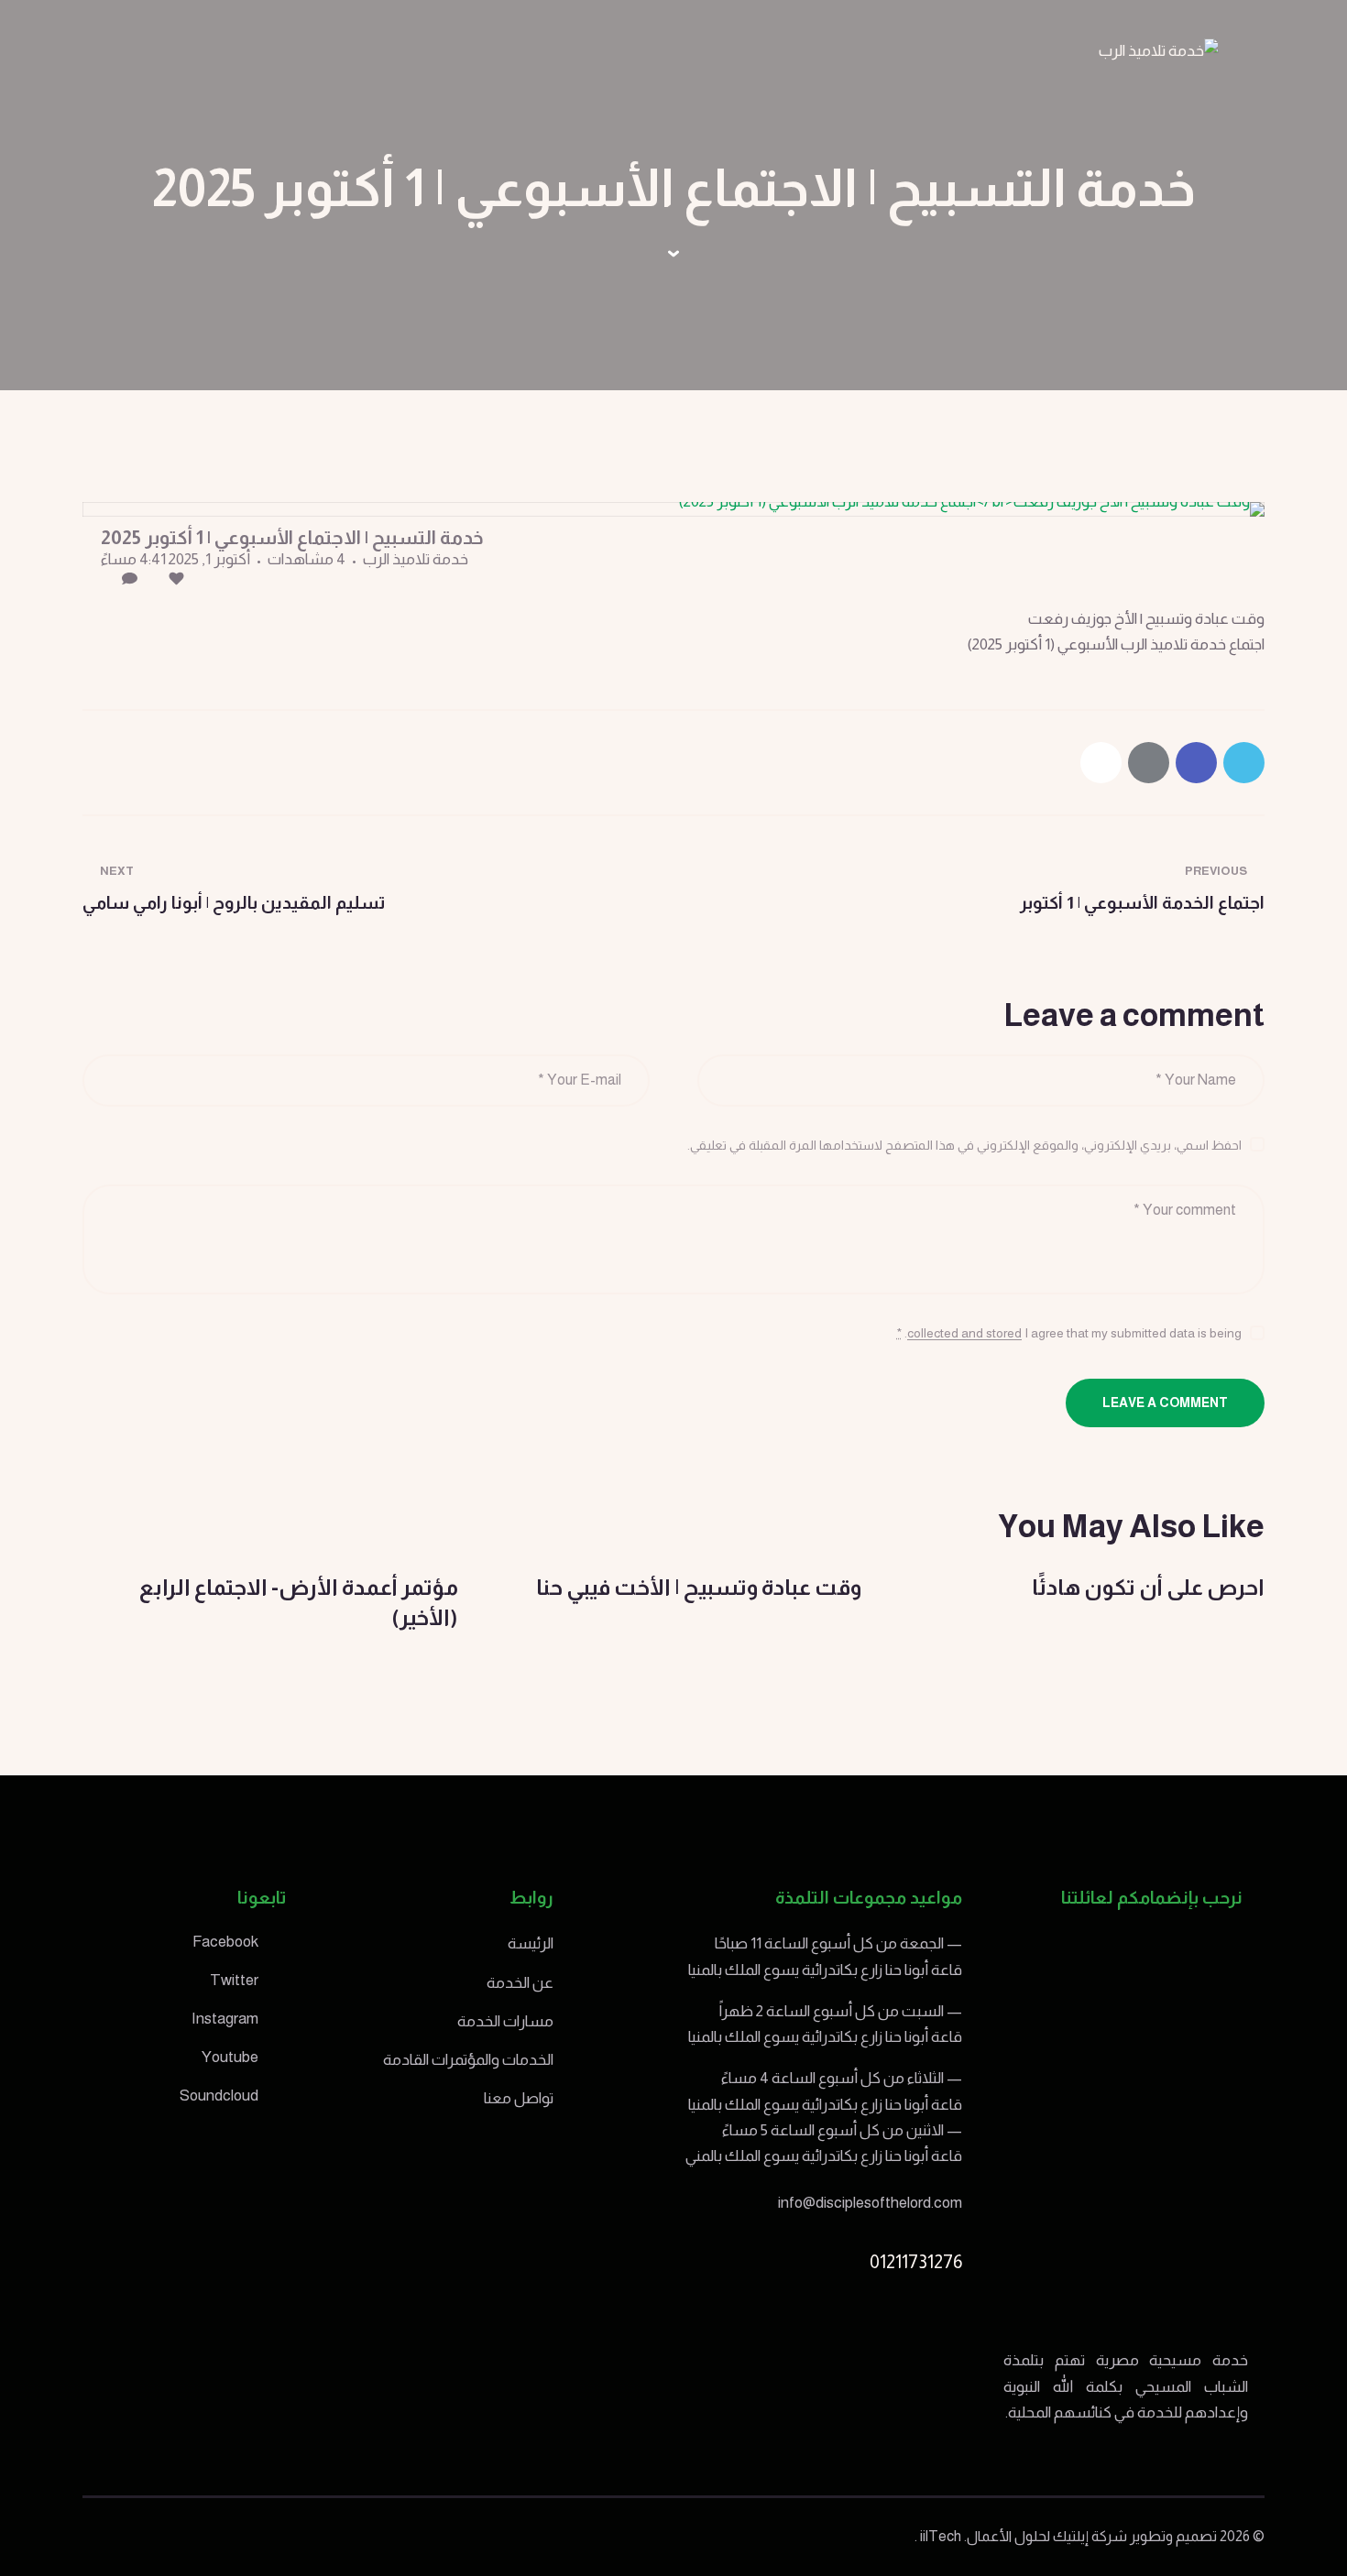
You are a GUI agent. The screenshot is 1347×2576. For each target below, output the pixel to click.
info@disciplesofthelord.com (870, 2203)
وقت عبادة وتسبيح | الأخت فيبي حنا (699, 1587)
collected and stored (964, 1333)
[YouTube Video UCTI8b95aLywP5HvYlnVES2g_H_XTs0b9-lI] (673, 509)
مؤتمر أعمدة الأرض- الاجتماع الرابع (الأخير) (299, 1602)
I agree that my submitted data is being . (1069, 1333)
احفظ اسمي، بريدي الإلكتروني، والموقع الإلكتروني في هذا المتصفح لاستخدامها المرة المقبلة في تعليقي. (964, 1145)
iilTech (941, 2536)
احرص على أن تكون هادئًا (1148, 1587)
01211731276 (916, 2262)
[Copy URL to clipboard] (1101, 763)
